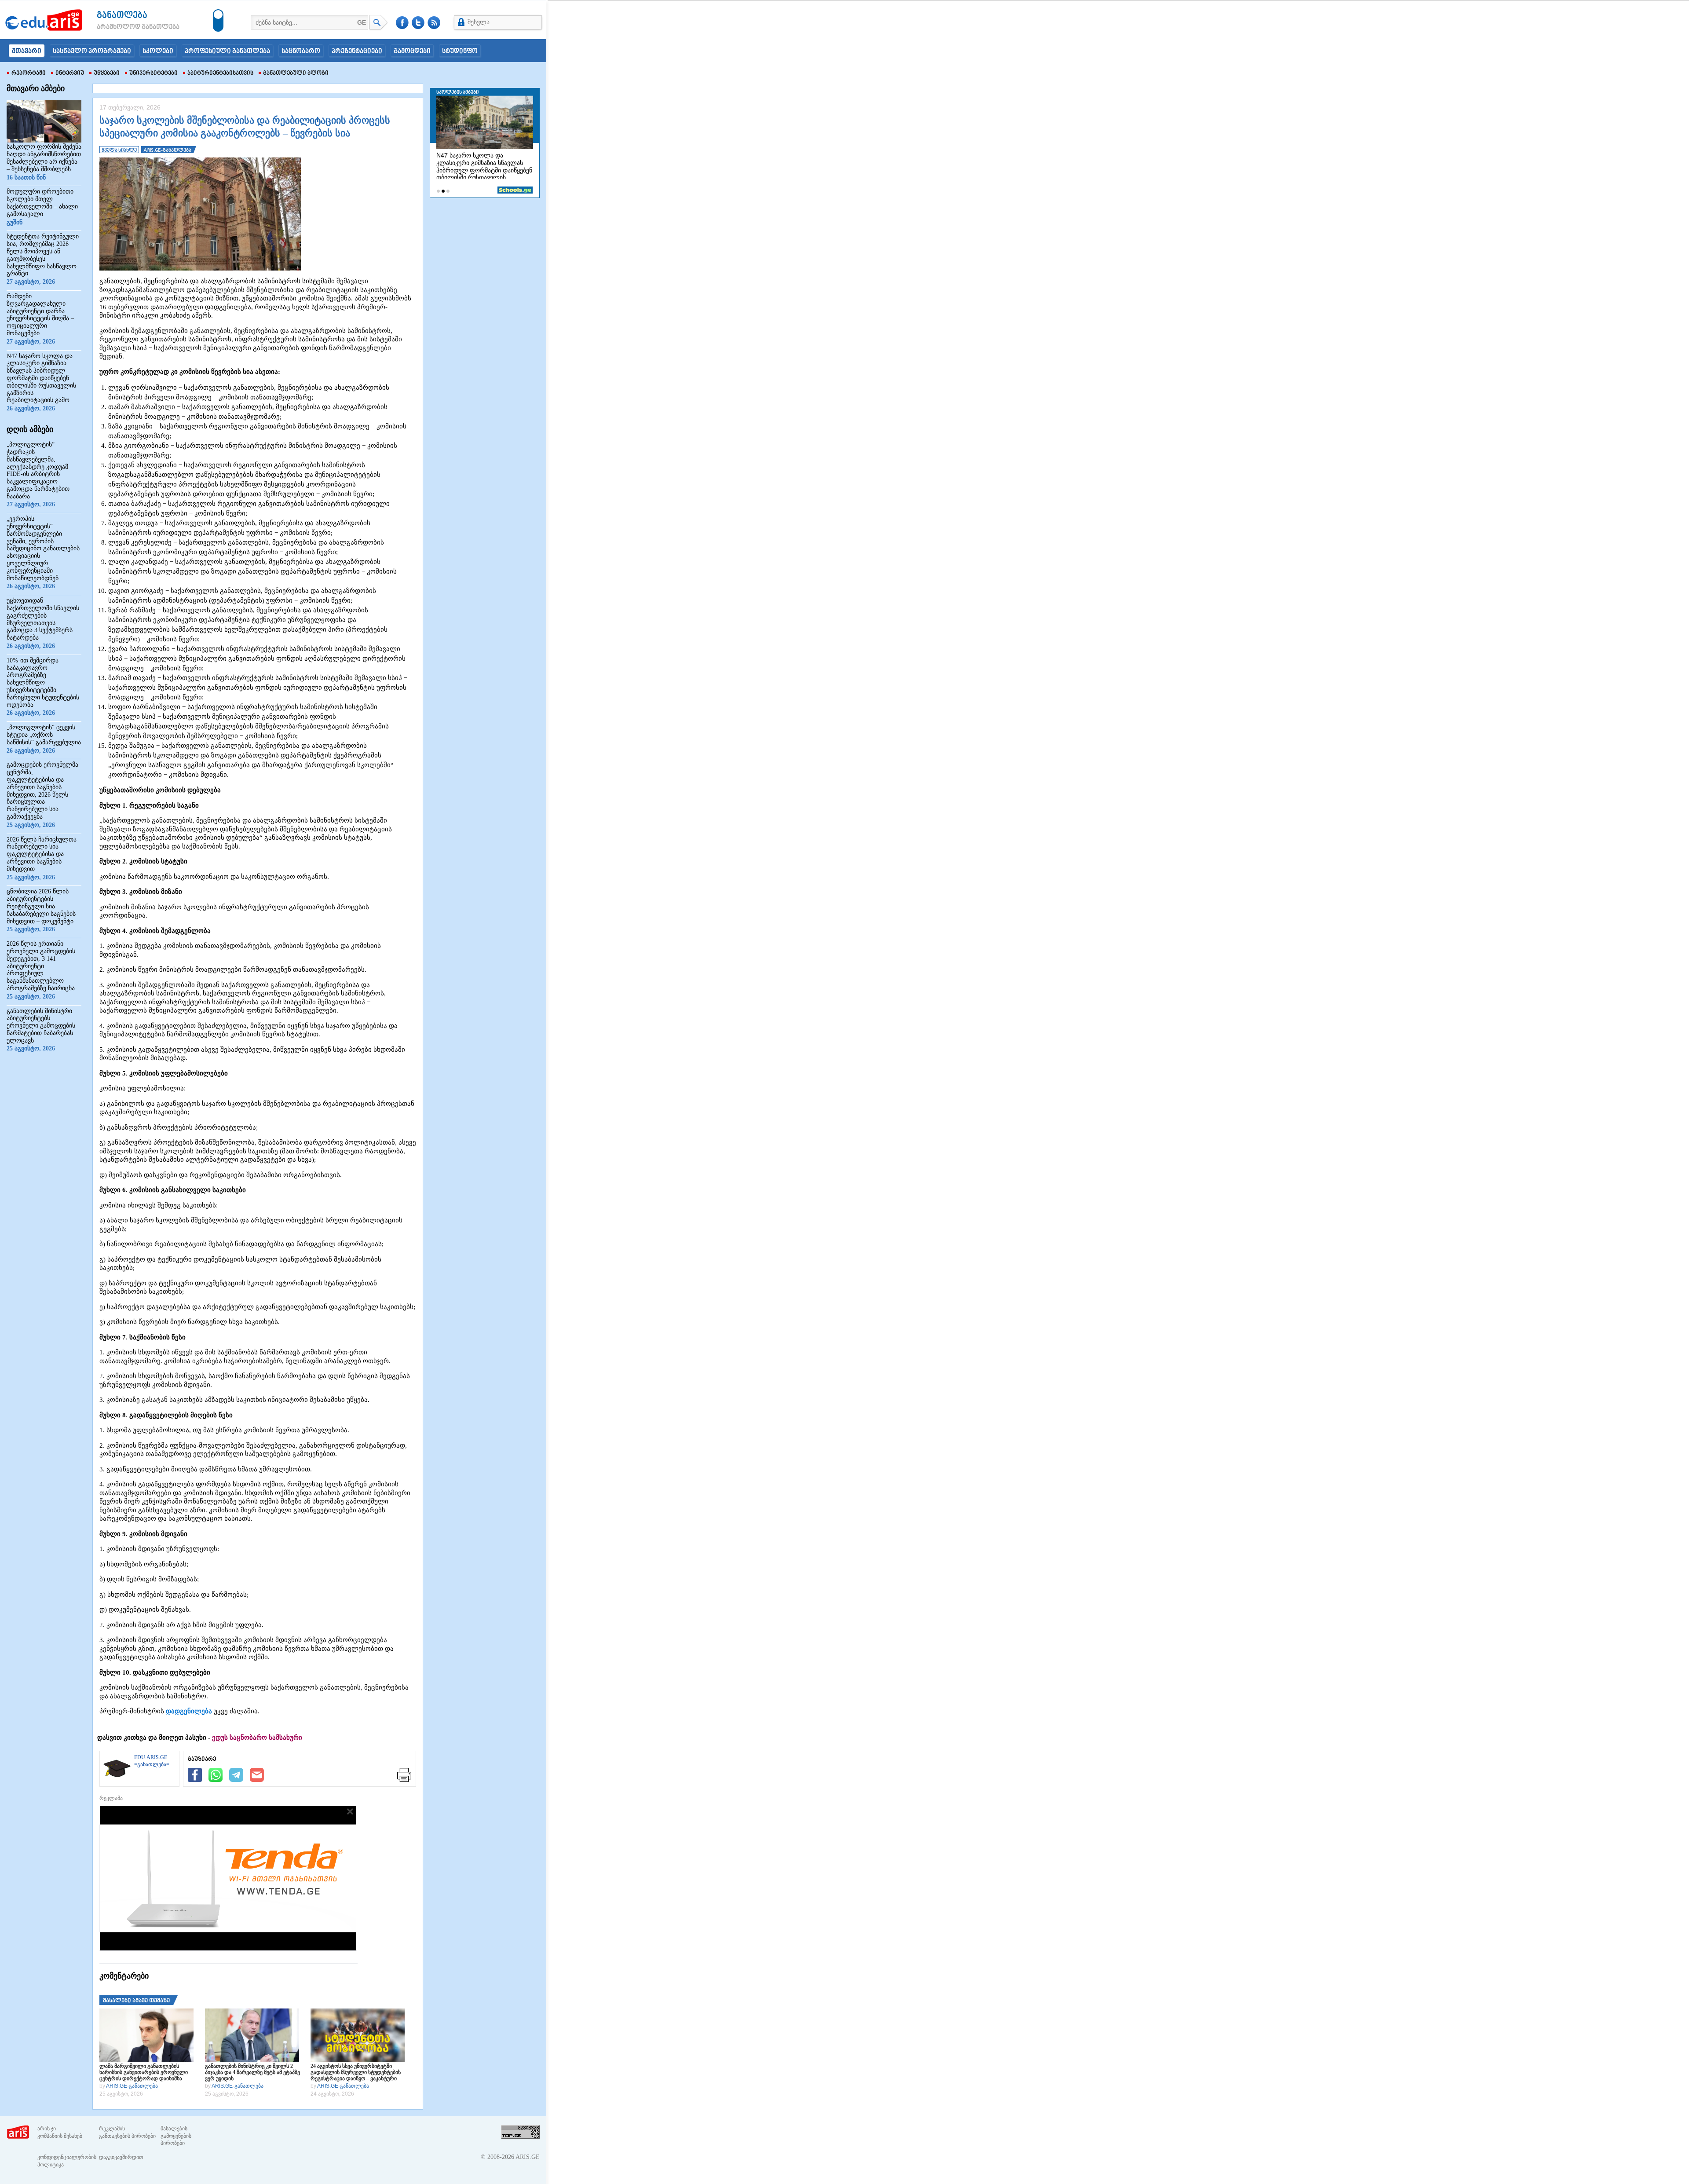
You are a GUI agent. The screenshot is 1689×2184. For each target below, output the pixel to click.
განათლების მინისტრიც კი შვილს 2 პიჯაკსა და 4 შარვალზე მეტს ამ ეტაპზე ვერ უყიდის (252, 2072)
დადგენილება (189, 1711)
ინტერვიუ (70, 73)
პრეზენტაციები (357, 51)
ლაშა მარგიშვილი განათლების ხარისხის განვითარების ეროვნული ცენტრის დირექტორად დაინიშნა (144, 2072)
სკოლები (158, 51)
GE (362, 22)
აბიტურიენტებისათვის (220, 73)
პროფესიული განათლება (227, 51)
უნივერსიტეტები (154, 73)
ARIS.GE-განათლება (132, 2086)
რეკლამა (111, 1798)
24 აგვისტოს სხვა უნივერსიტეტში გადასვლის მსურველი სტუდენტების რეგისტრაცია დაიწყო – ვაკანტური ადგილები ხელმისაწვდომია (356, 2072)
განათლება (122, 16)
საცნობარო (301, 51)
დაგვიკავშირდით (121, 2157)
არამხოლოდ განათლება (125, 27)
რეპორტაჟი (29, 73)
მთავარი (27, 51)
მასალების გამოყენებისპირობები (176, 2136)
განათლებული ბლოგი (296, 73)
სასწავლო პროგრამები (92, 51)
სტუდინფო (460, 51)
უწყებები (107, 73)
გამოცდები (412, 51)
